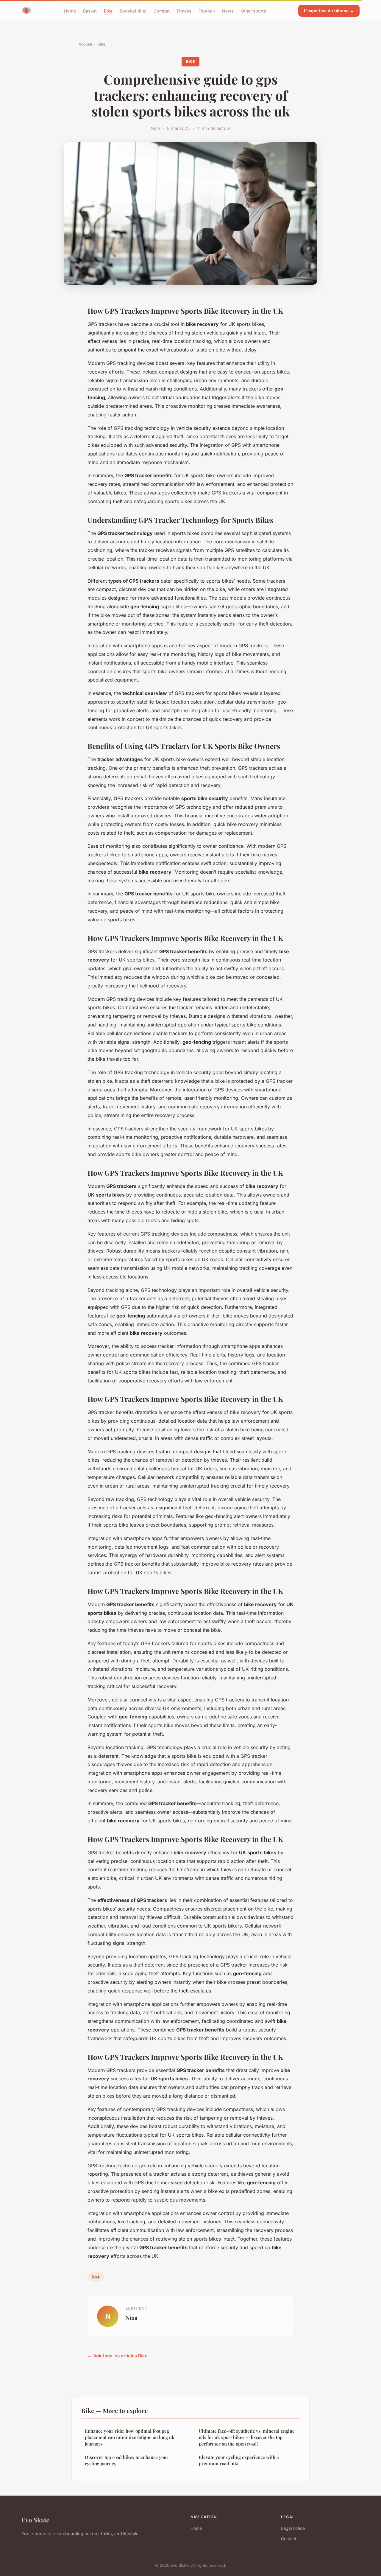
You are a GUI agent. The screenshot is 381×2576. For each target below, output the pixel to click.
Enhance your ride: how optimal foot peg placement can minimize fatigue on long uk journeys (130, 2437)
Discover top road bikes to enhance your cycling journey (127, 2460)
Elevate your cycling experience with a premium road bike (239, 2460)
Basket (90, 11)
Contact (289, 2539)
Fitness (184, 11)
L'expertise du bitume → (329, 11)
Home (70, 11)
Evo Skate (35, 2520)
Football (207, 11)
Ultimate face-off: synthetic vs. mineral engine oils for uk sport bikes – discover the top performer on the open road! (247, 2437)
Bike (108, 11)
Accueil (85, 44)
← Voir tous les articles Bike (118, 2356)
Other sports (253, 11)
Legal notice (293, 2528)
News (228, 11)
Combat (162, 11)
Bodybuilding (133, 11)
